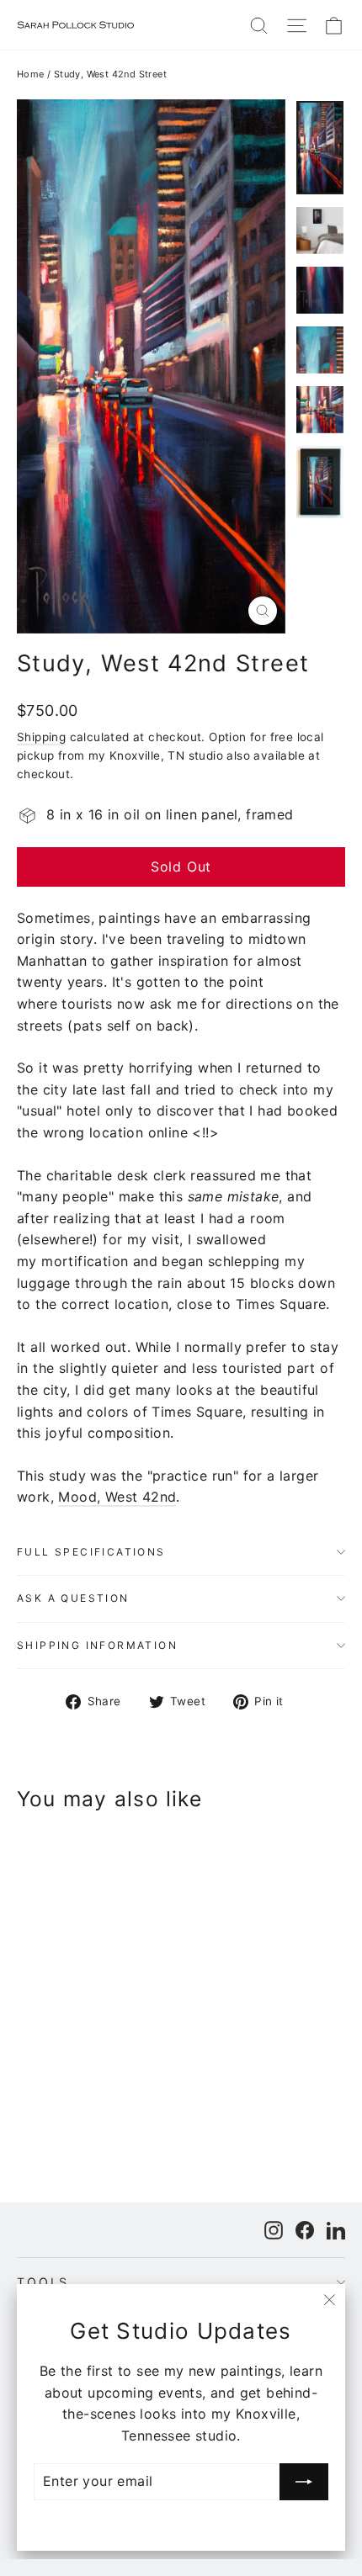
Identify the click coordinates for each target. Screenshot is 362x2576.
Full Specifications (91, 1552)
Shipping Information (97, 1645)
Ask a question (73, 1598)
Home (31, 74)
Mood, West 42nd (117, 1497)
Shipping (41, 737)
